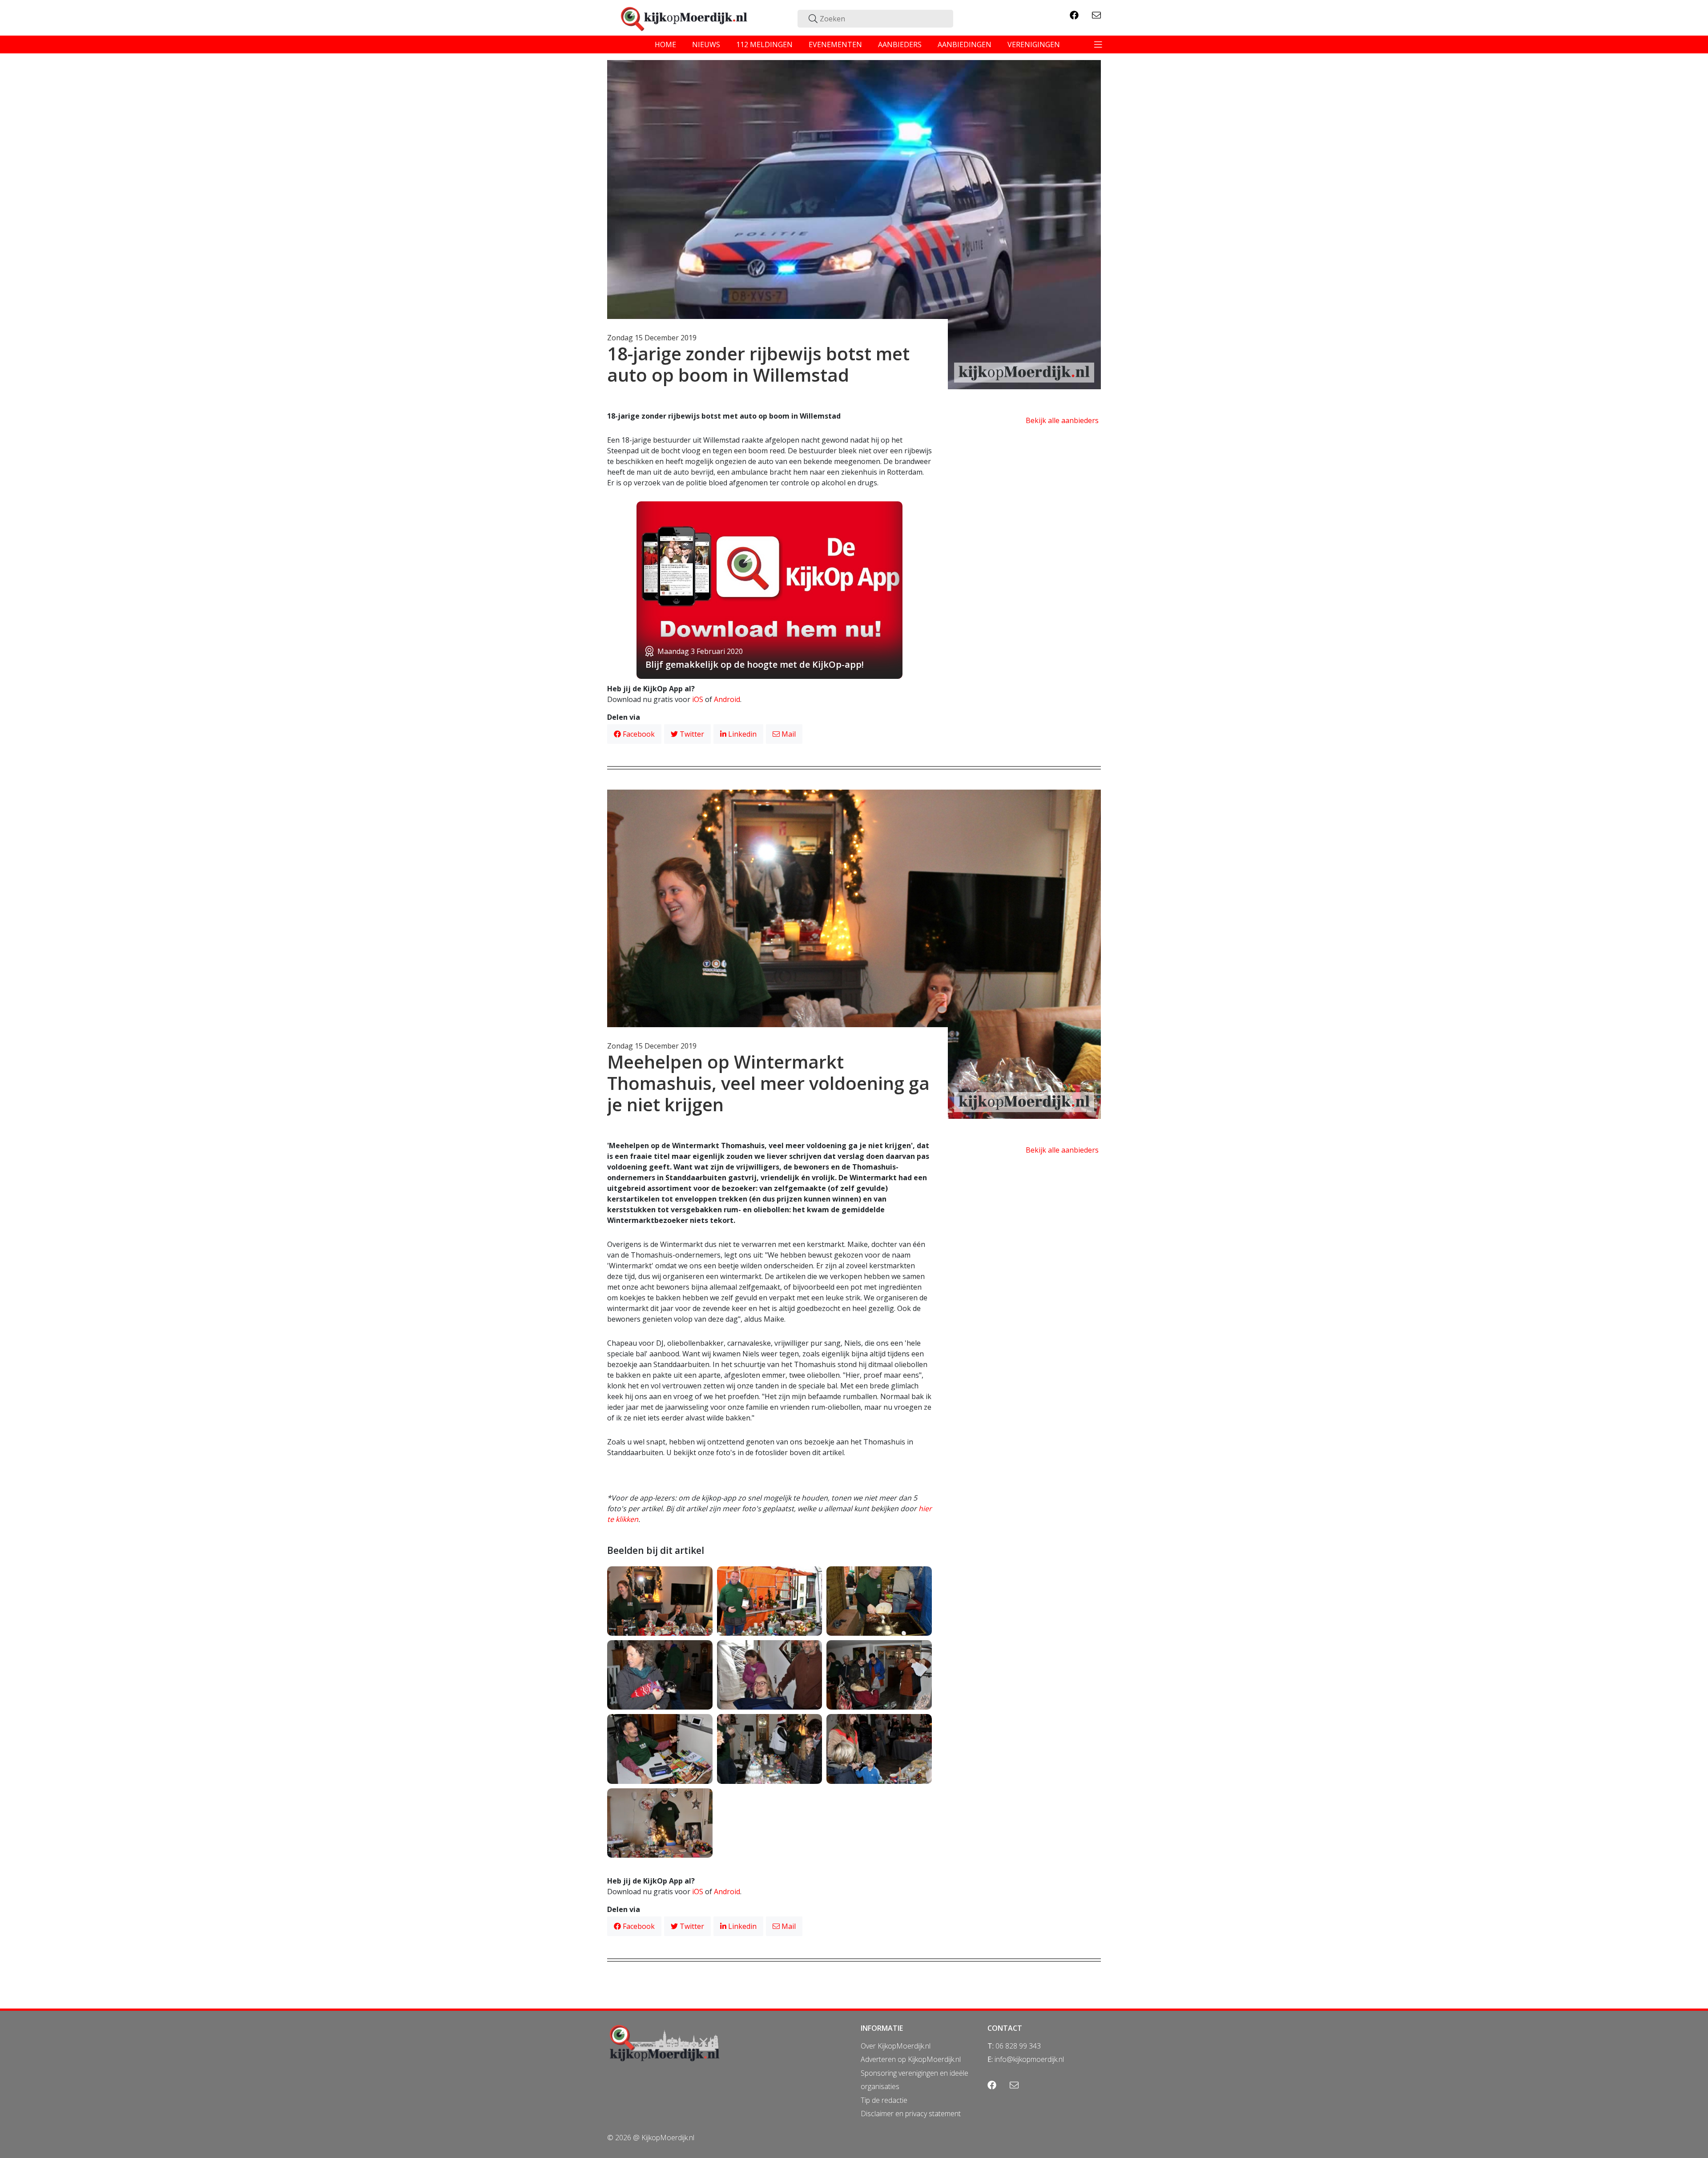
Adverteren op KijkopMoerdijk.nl (911, 2059)
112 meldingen (764, 44)
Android (727, 699)
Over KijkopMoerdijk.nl (896, 2046)
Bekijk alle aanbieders (1062, 420)
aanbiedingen (965, 44)
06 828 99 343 (1018, 2046)
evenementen (835, 44)
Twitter (691, 734)
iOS (698, 699)
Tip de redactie (884, 2100)
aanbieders (900, 44)
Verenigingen (1034, 44)
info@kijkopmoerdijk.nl (1029, 2059)
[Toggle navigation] (1098, 44)
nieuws (706, 44)
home (665, 44)
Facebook (638, 734)
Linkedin (741, 734)
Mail (788, 734)
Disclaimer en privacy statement (911, 2114)
